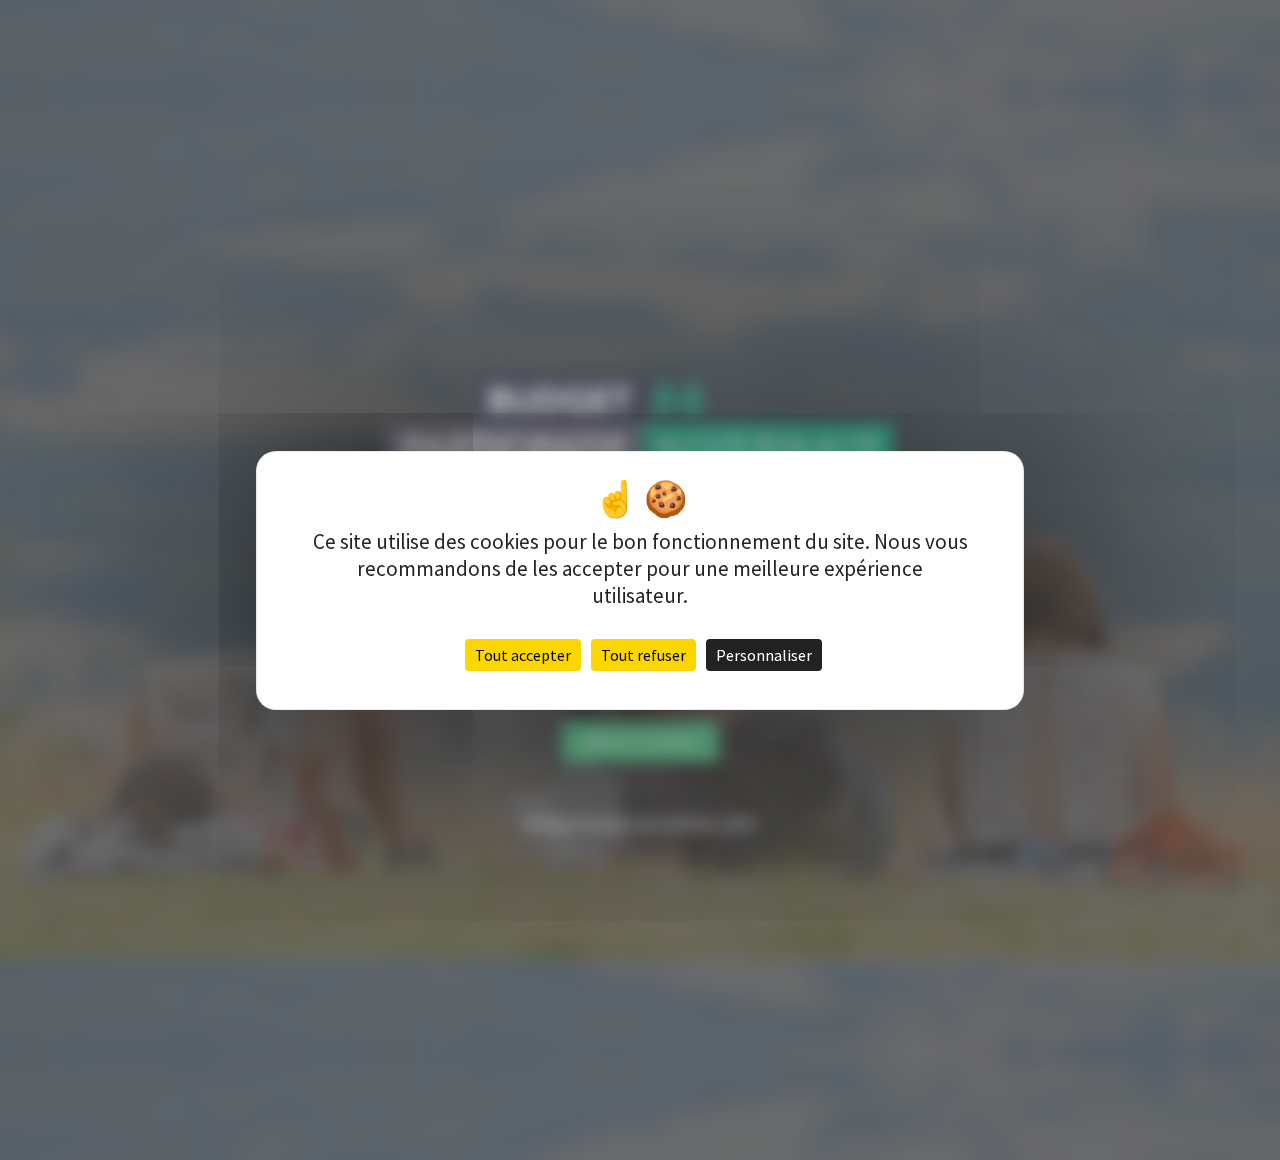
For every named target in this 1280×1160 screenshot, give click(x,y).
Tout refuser (643, 655)
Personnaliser (764, 655)
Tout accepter (523, 655)
